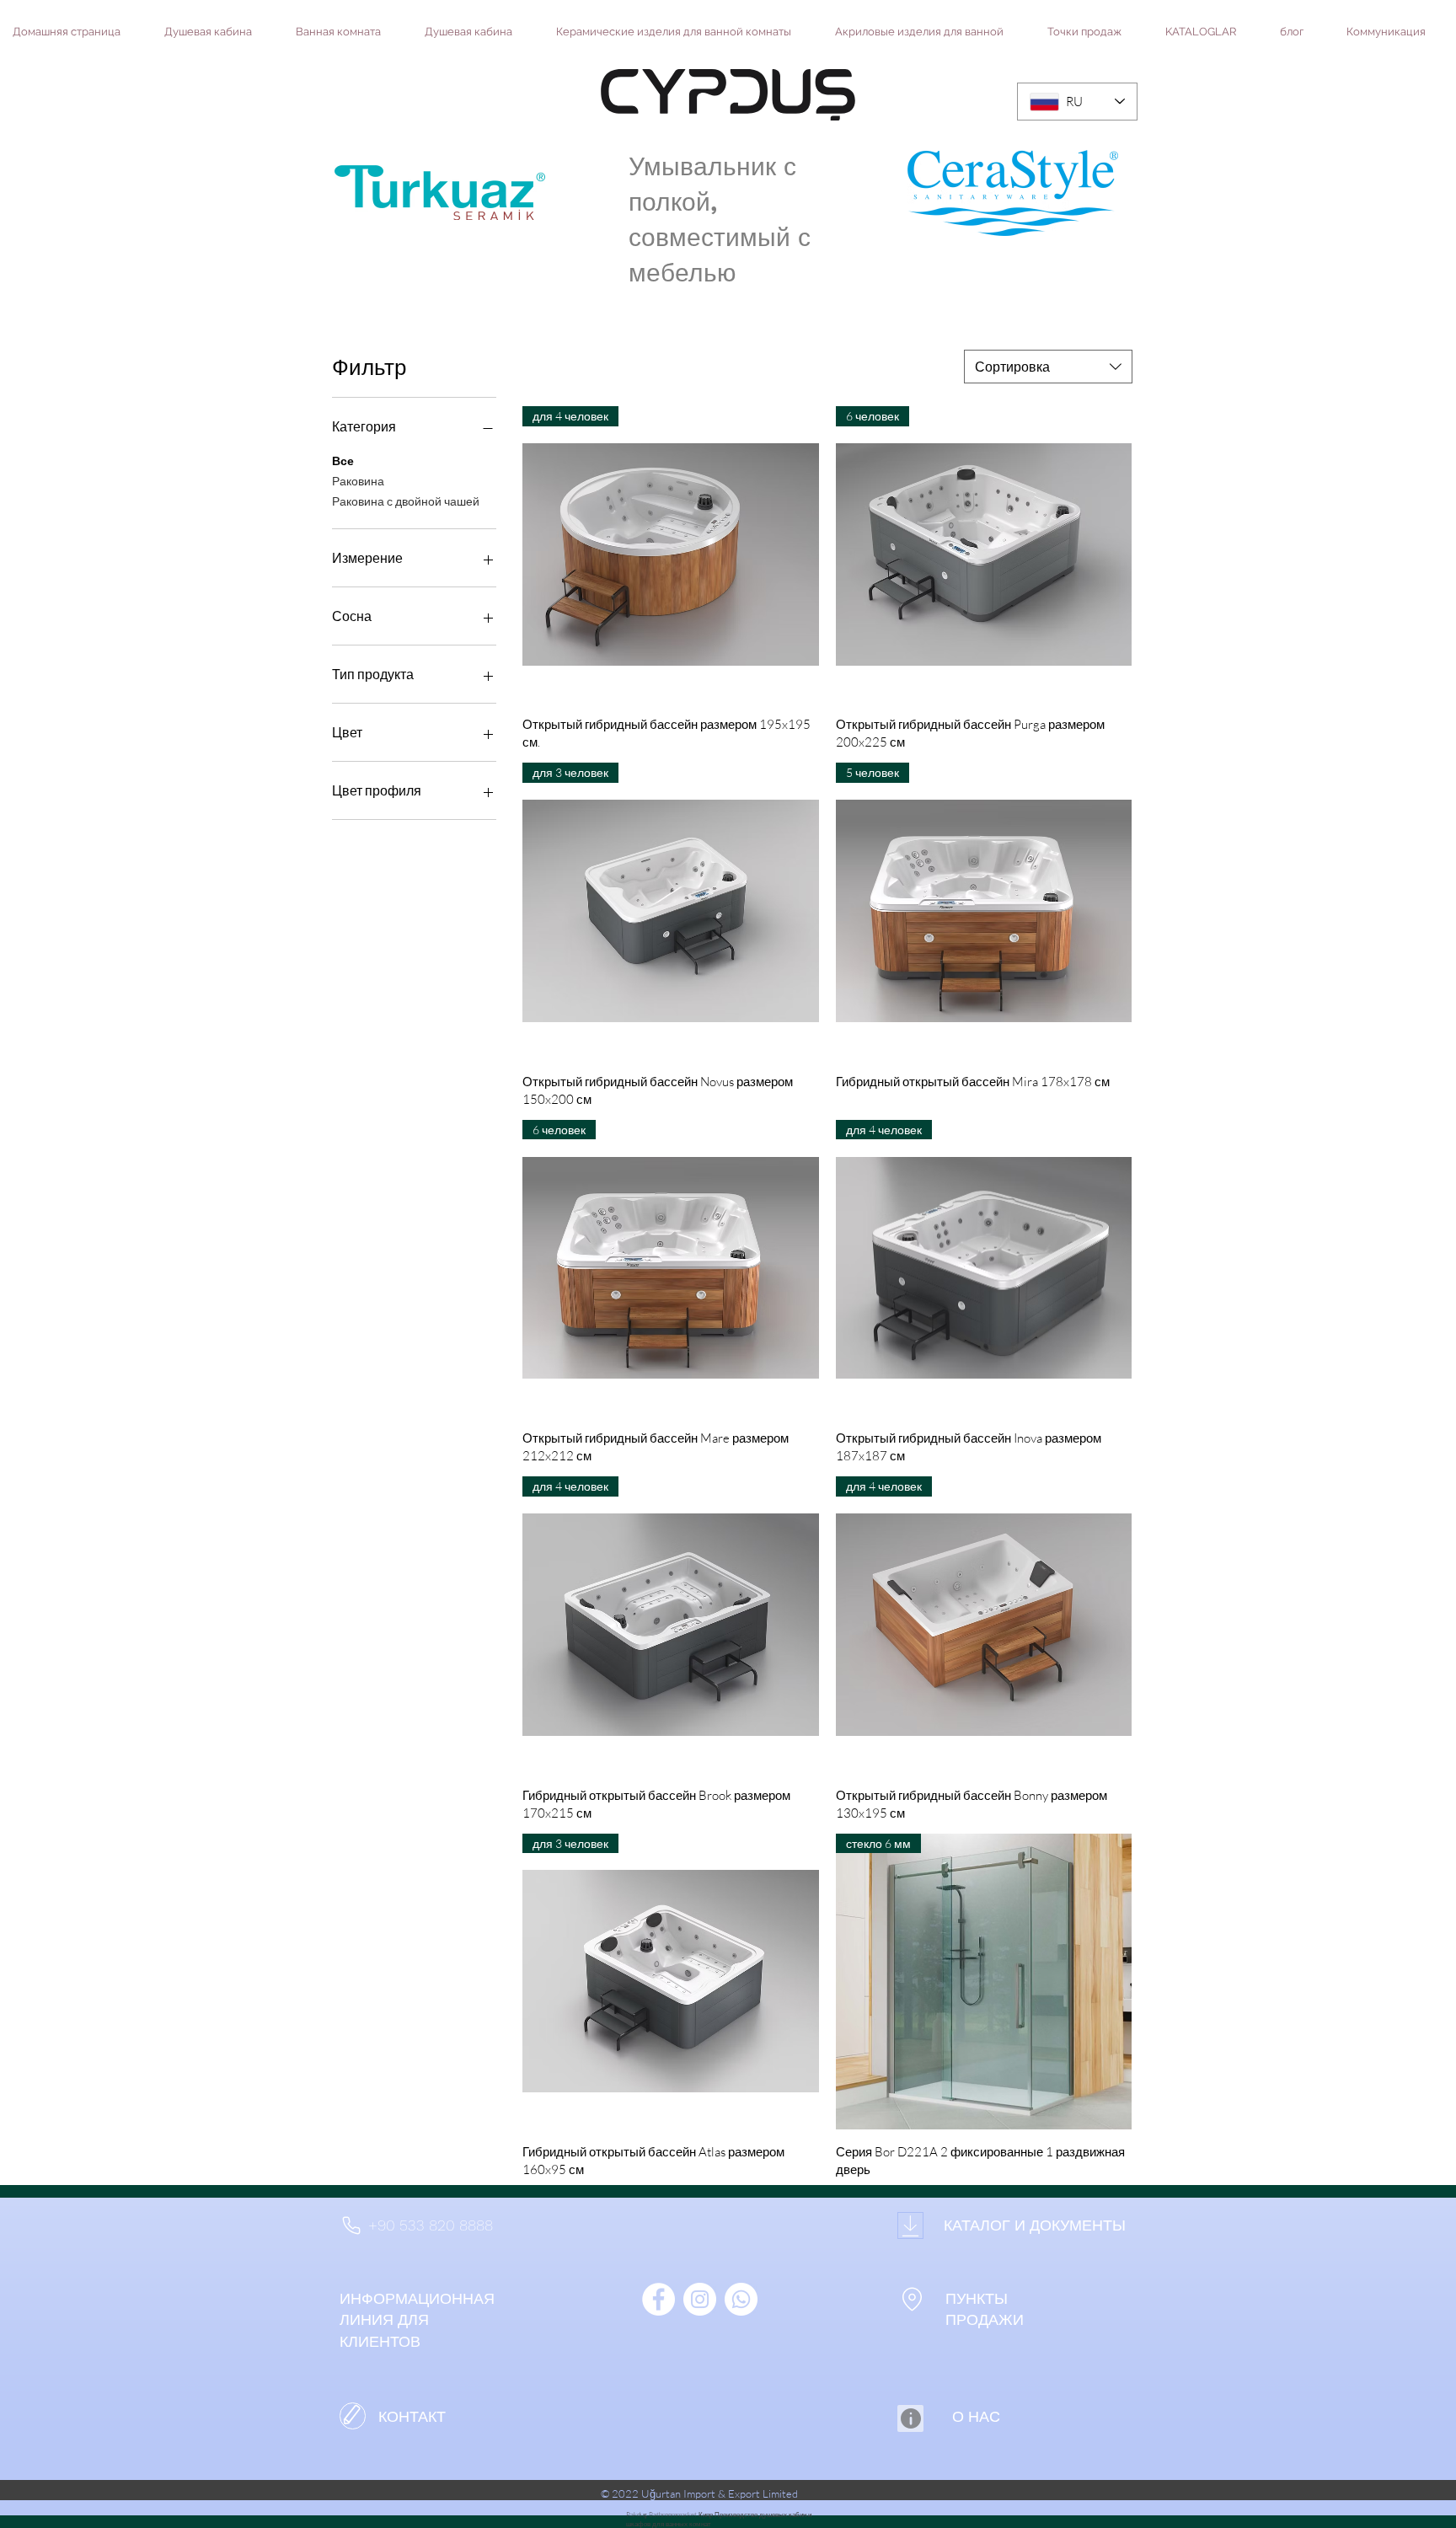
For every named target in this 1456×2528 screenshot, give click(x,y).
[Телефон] (351, 2225)
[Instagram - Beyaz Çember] (700, 2299)
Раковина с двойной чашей (406, 501)
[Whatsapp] (741, 2299)
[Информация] (910, 2418)
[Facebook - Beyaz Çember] (658, 2299)
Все (343, 461)
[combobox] (1048, 367)
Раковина (358, 481)
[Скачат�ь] (910, 2225)
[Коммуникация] (353, 2416)
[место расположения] (912, 2299)
